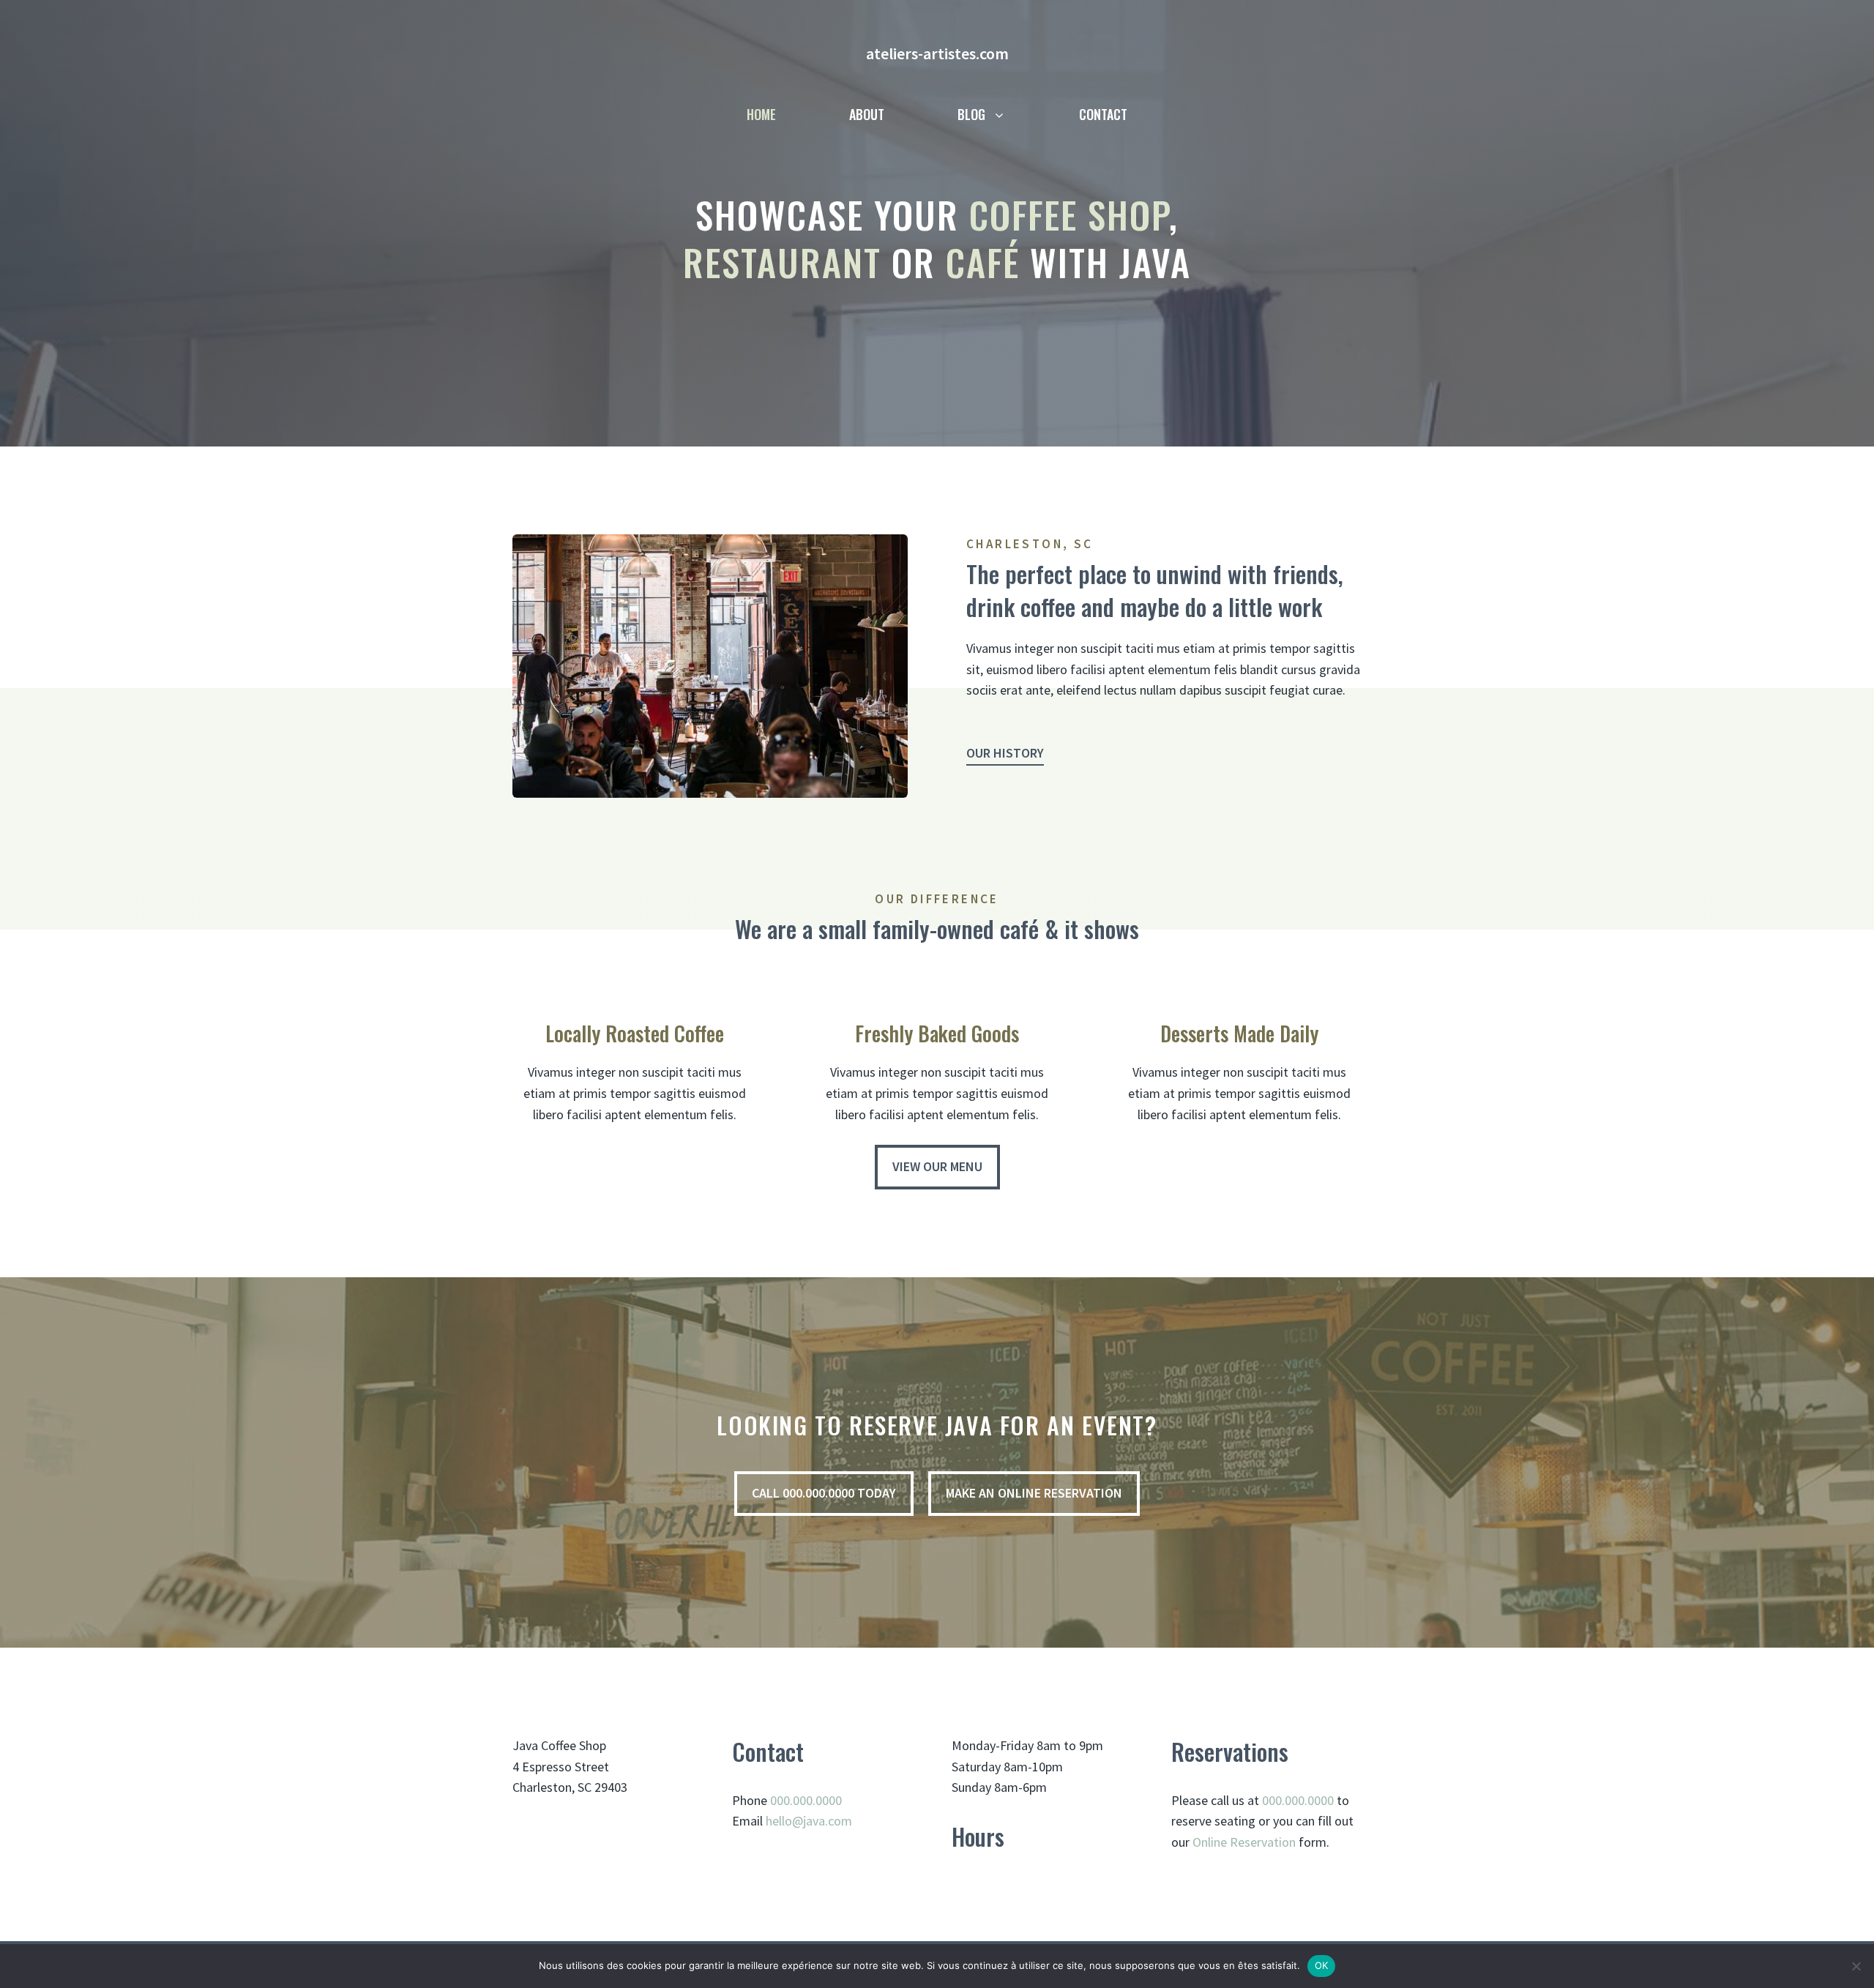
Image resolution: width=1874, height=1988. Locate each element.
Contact (1103, 114)
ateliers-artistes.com (937, 53)
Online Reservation (1244, 1842)
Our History (1005, 753)
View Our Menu (937, 1166)
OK (1322, 1965)
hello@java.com (809, 1821)
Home (761, 114)
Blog (971, 114)
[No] (1856, 1966)
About (867, 114)
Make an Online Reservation (1034, 1493)
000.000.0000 (806, 1800)
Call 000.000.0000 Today (824, 1493)
